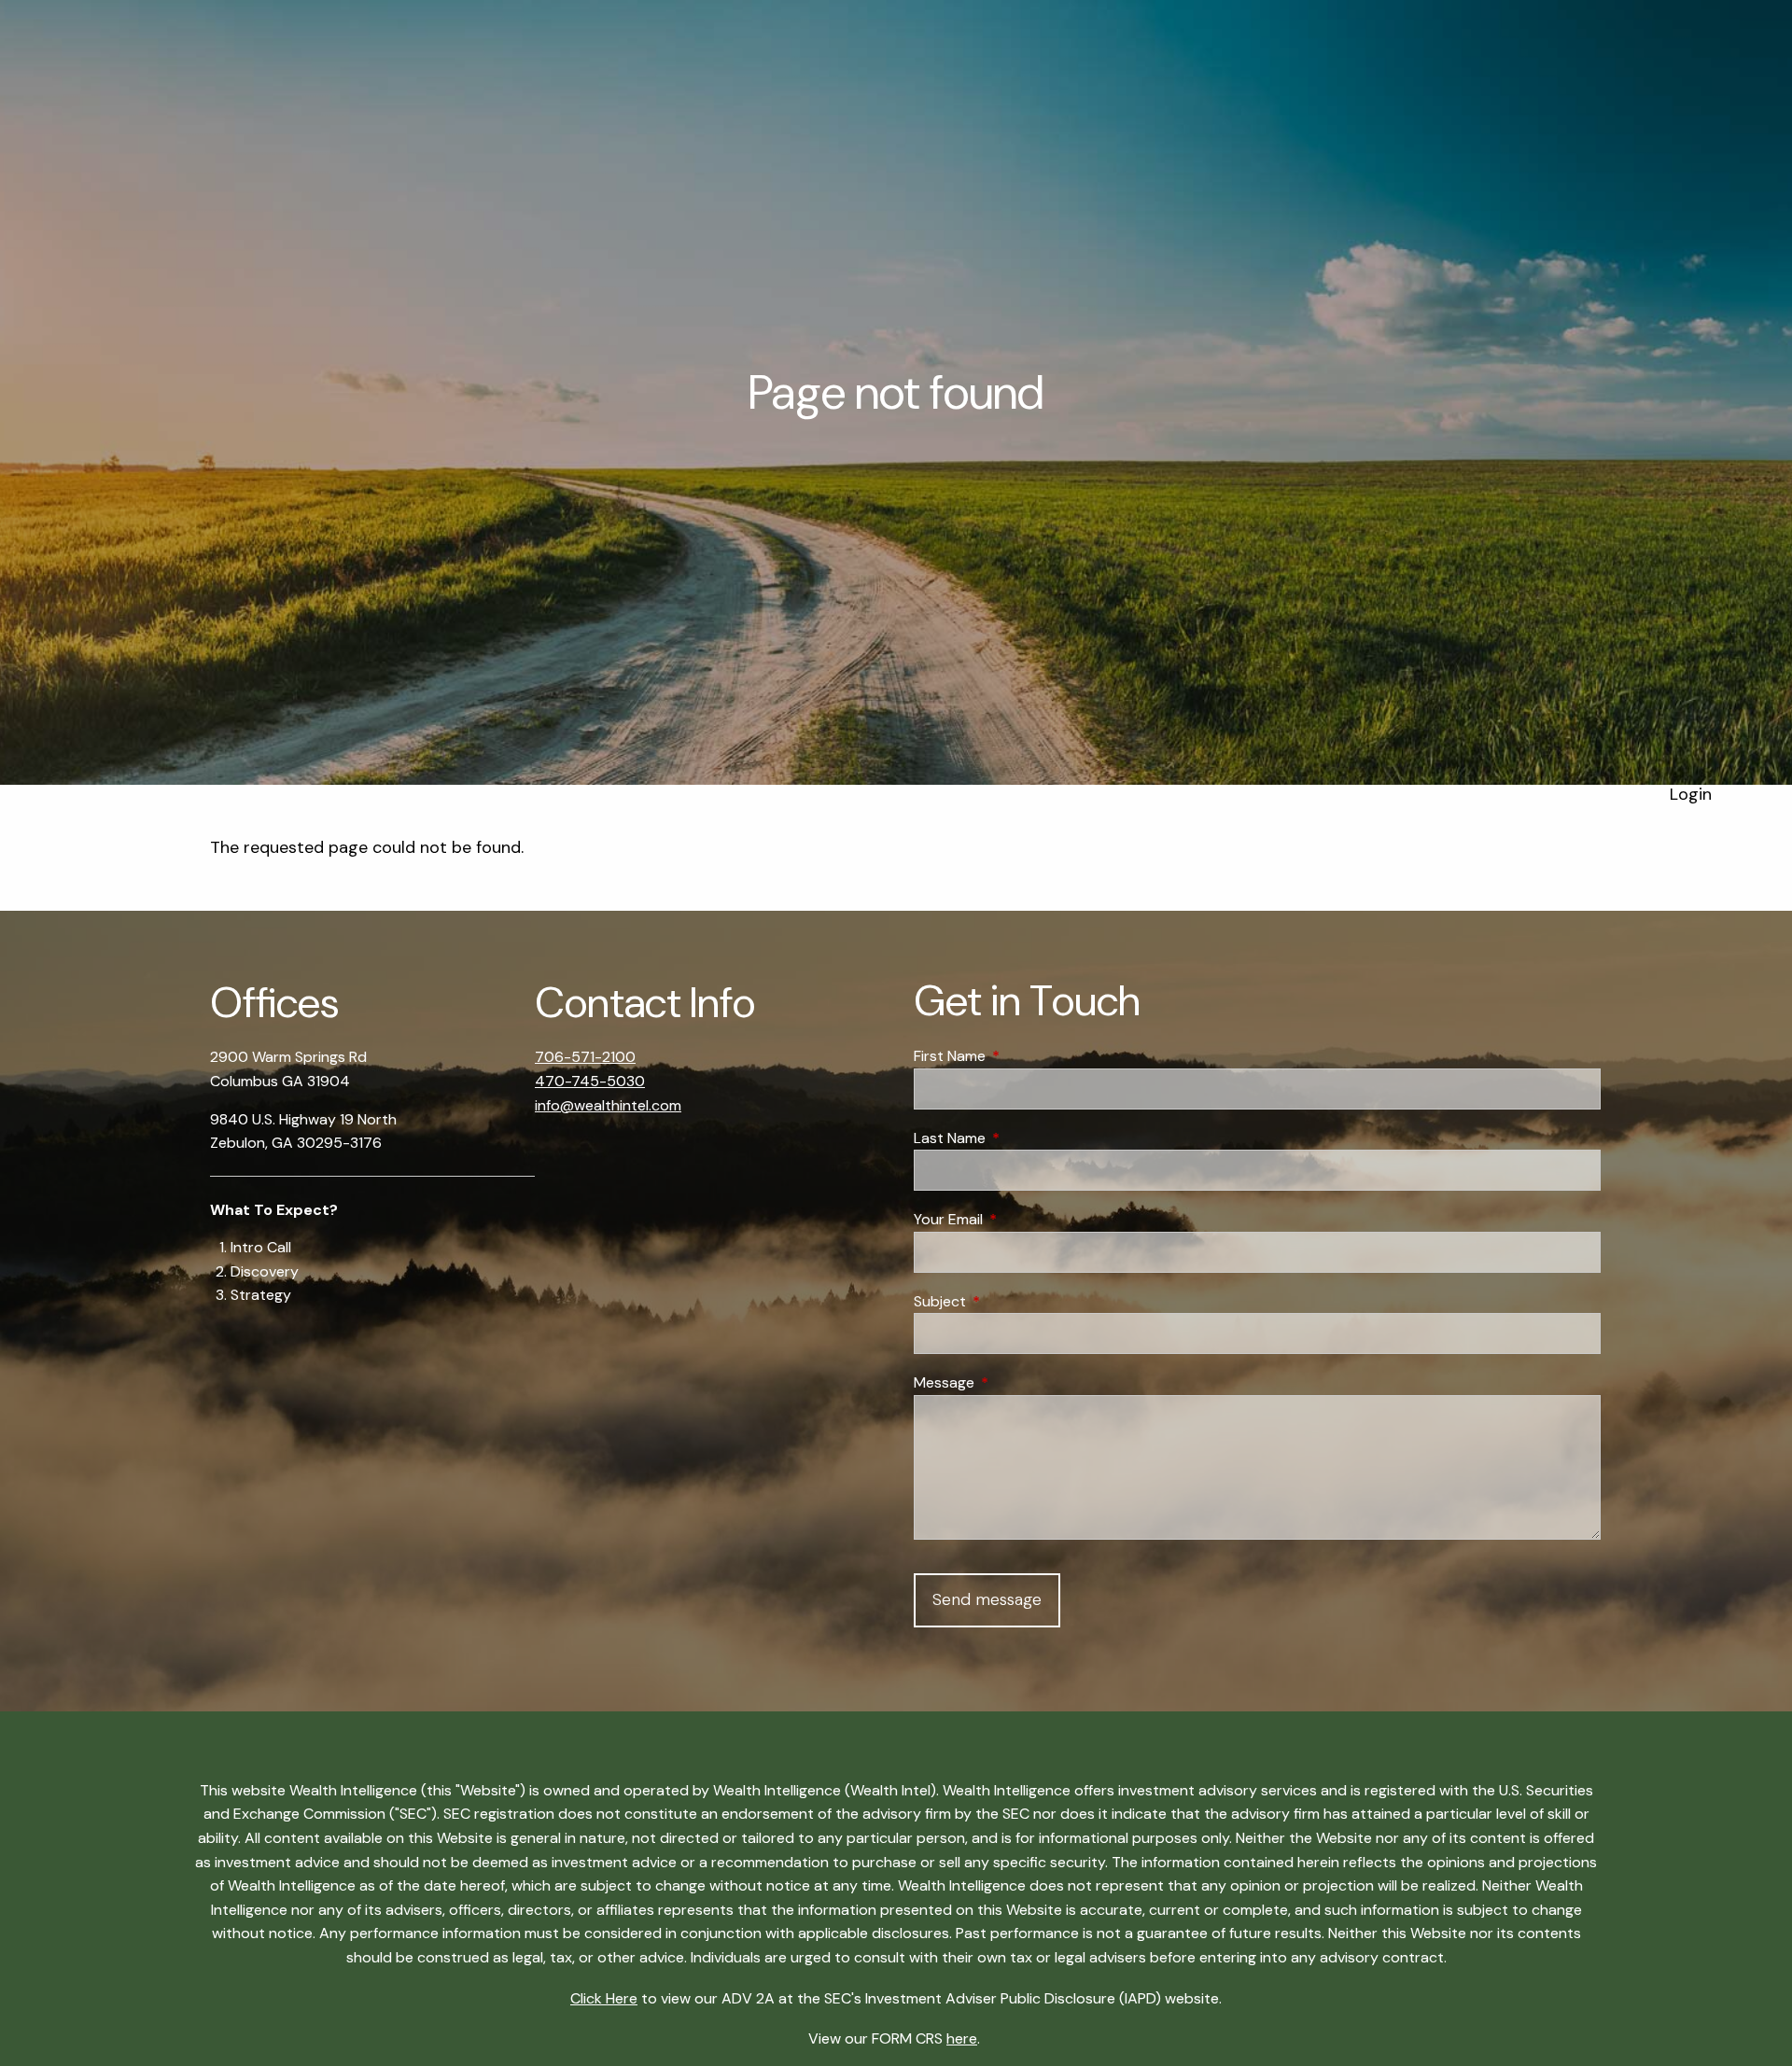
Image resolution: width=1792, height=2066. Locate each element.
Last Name (1021, 1138)
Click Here (604, 1998)
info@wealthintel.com (608, 1105)
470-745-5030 (590, 1081)
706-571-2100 (585, 1057)
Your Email (1020, 1219)
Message (1015, 1382)
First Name (1021, 1056)
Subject (1011, 1301)
